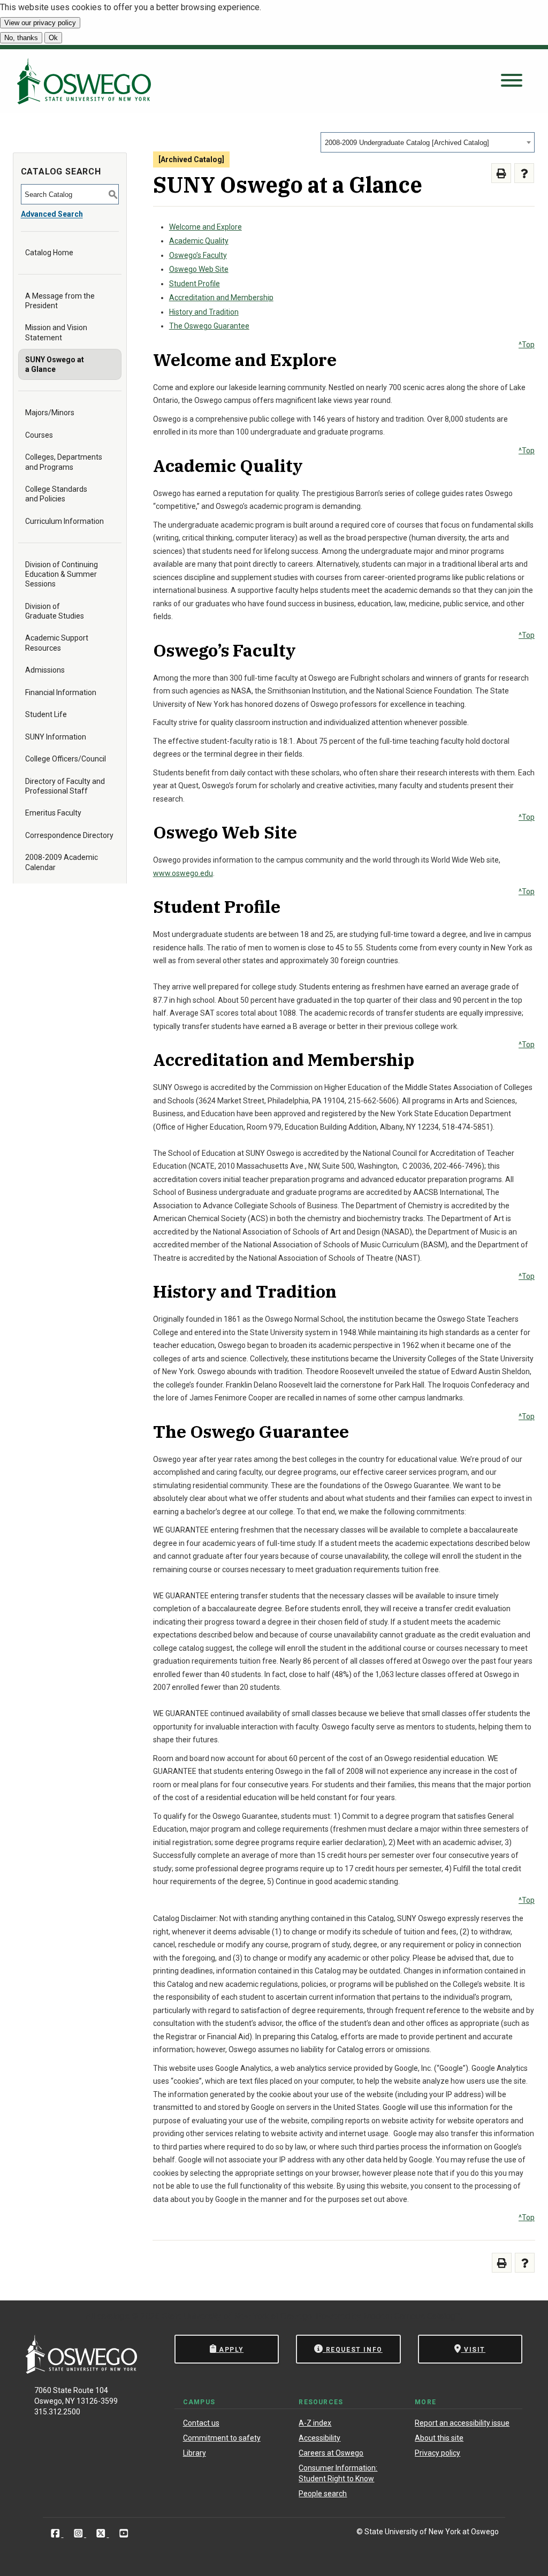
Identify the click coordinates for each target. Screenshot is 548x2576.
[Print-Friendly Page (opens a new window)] (501, 173)
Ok (53, 38)
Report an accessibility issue (462, 2423)
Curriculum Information (64, 521)
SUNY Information (56, 737)
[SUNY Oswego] (81, 2371)
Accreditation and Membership (221, 298)
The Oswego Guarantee (209, 326)
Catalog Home (49, 253)
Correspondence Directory (69, 835)
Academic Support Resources (57, 643)
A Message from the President (60, 301)
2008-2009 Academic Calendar (62, 862)
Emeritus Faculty (53, 813)
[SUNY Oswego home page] (84, 81)
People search (323, 2494)
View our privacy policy (40, 23)
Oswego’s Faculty (198, 255)
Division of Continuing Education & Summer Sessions (62, 574)
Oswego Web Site (199, 269)
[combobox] (428, 142)
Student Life (46, 714)
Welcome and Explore (205, 227)
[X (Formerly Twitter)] (102, 2533)
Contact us (201, 2423)
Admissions (45, 670)
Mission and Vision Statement (56, 332)
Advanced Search (52, 214)
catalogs (113, 2316)
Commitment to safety (222, 2438)
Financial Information (61, 692)
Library (195, 2453)
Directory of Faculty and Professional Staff (65, 786)
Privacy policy (437, 2453)
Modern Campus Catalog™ (412, 2316)
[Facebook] (56, 2533)
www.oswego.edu (183, 873)
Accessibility (319, 2438)
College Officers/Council (66, 759)
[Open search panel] (512, 81)
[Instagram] (79, 2533)
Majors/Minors (50, 413)
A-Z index (315, 2423)
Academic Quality (199, 241)
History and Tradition (204, 312)
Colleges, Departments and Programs (64, 462)
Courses (39, 435)
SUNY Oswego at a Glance (55, 364)
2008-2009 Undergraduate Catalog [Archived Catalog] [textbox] (407, 143)
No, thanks (21, 38)
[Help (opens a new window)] (524, 173)
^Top (527, 345)
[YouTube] (124, 2533)
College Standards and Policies (56, 494)
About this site (439, 2438)
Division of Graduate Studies (55, 611)
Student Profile (195, 284)
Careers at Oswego (331, 2453)
